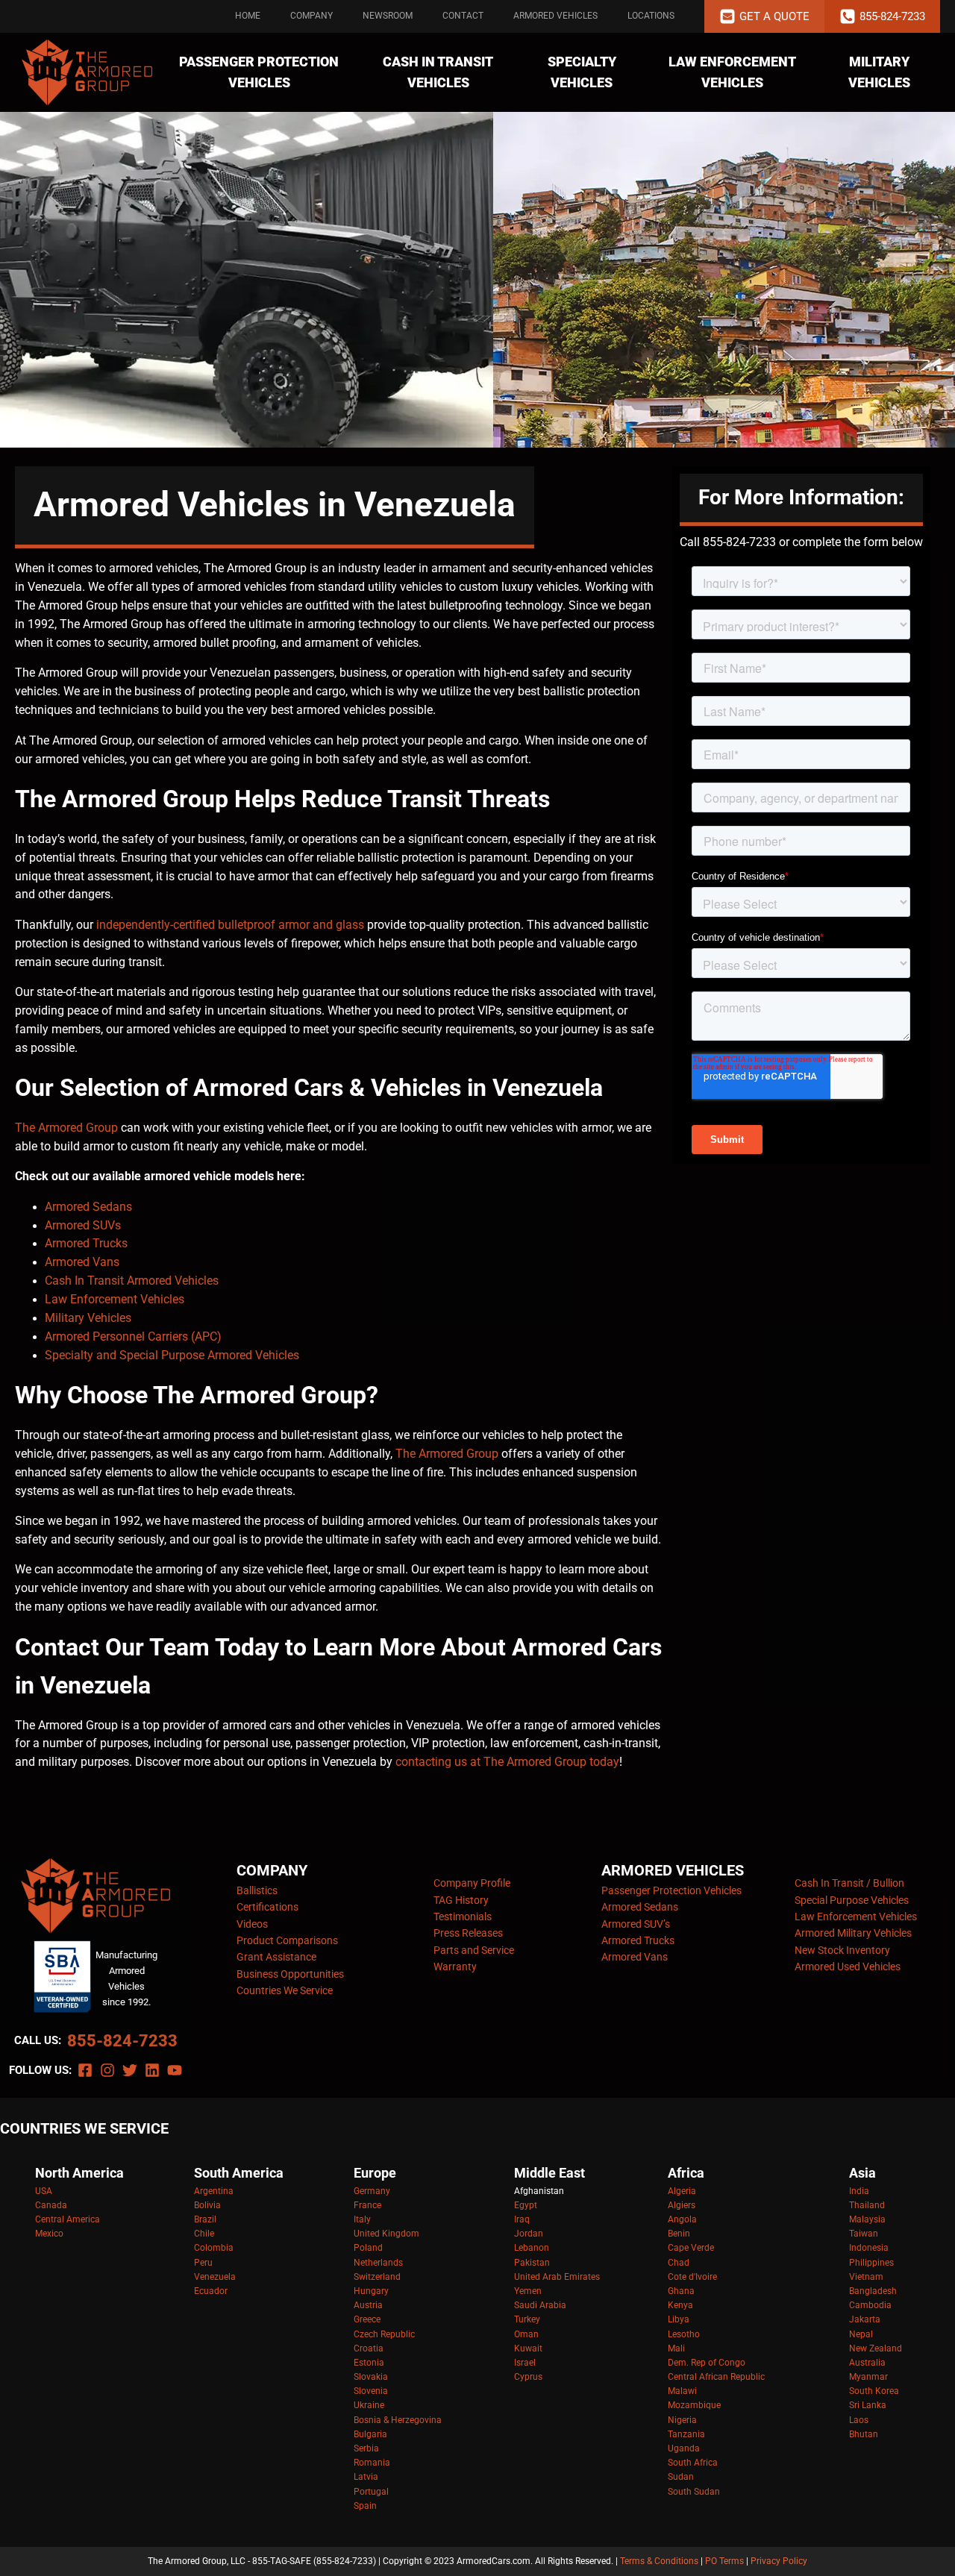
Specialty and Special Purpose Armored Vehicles (172, 1356)
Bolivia (207, 2205)
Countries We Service (285, 1990)
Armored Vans (82, 1262)
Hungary (371, 2291)
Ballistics (257, 1890)
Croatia (369, 2348)
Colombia (214, 2248)
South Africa (693, 2463)
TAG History (461, 1900)
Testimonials (463, 1917)
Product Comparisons (287, 1940)
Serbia (366, 2448)
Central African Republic (716, 2377)
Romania (372, 2463)
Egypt (526, 2205)
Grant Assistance (276, 1957)
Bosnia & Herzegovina (398, 2420)
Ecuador (211, 2291)
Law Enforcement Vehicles (732, 72)
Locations (651, 16)
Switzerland (377, 2277)
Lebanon (532, 2248)
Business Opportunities (290, 1974)
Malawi (682, 2391)
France (367, 2205)
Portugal (371, 2492)
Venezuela (215, 2277)
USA (44, 2191)
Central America (68, 2219)
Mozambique (694, 2405)
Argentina (214, 2191)
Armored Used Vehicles (848, 1967)
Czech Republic (384, 2334)
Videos (252, 1924)
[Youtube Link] (175, 2070)
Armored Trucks (88, 1244)
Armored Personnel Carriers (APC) (133, 1337)
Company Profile (472, 1883)
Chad (679, 2263)
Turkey (527, 2319)
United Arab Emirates (557, 2277)
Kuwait (528, 2348)
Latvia (366, 2477)
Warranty (455, 1967)
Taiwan (864, 2234)
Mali (676, 2348)
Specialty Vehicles (582, 72)
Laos (859, 2420)
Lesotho (684, 2334)
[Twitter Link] (130, 2070)
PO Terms (724, 2561)
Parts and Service (474, 1950)
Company (311, 16)
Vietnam (866, 2277)
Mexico (49, 2234)
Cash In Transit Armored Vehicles (133, 1281)
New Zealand (876, 2348)
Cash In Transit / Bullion (849, 1883)
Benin (679, 2234)
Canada (51, 2205)
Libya (679, 2319)
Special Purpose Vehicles (852, 1900)
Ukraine (369, 2405)
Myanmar (868, 2377)
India (859, 2191)
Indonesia (869, 2248)
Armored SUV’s (636, 1924)
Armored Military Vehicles (853, 1933)
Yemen (528, 2291)
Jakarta (865, 2319)
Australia (867, 2363)
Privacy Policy (779, 2561)
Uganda (684, 2448)
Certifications (267, 1907)
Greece (367, 2319)
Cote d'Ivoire (692, 2277)
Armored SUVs (84, 1226)
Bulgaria (370, 2434)
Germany (372, 2191)
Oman (526, 2334)
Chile (204, 2234)
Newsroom (388, 16)
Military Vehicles (879, 72)
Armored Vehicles (555, 16)
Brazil (205, 2219)
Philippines (871, 2263)
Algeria (682, 2191)
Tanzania (686, 2434)
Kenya (680, 2305)
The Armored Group (66, 1128)
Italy (362, 2219)
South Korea (874, 2391)
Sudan (681, 2477)
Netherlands (378, 2263)
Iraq (522, 2219)
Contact (463, 16)
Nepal (861, 2334)
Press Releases (468, 1933)
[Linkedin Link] (152, 2070)
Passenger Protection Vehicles (259, 72)
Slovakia (371, 2377)
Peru (203, 2263)
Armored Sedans (88, 1207)
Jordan (529, 2234)
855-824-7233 (122, 2041)
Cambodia (870, 2305)
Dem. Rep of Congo (707, 2363)
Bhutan (864, 2434)
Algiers (682, 2205)
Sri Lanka (868, 2405)
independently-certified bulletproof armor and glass (230, 925)
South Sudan (694, 2492)
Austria (368, 2305)
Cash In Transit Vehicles (438, 72)
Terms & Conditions (659, 2561)
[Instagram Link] (107, 2070)
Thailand (867, 2205)
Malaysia (867, 2219)
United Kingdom (386, 2234)
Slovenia (371, 2391)
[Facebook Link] (85, 2070)
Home (248, 16)
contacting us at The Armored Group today (507, 1762)
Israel (525, 2363)
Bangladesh (873, 2291)
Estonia (369, 2363)
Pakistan (532, 2263)
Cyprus (528, 2377)
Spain (365, 2506)
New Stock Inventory (842, 1950)
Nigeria (682, 2420)
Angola (682, 2219)
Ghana (681, 2291)
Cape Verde (691, 2248)
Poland (368, 2248)
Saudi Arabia (540, 2305)
